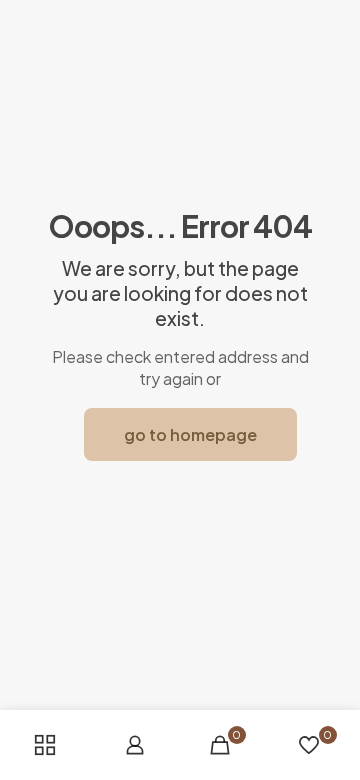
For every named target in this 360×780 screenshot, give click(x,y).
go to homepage (190, 434)
